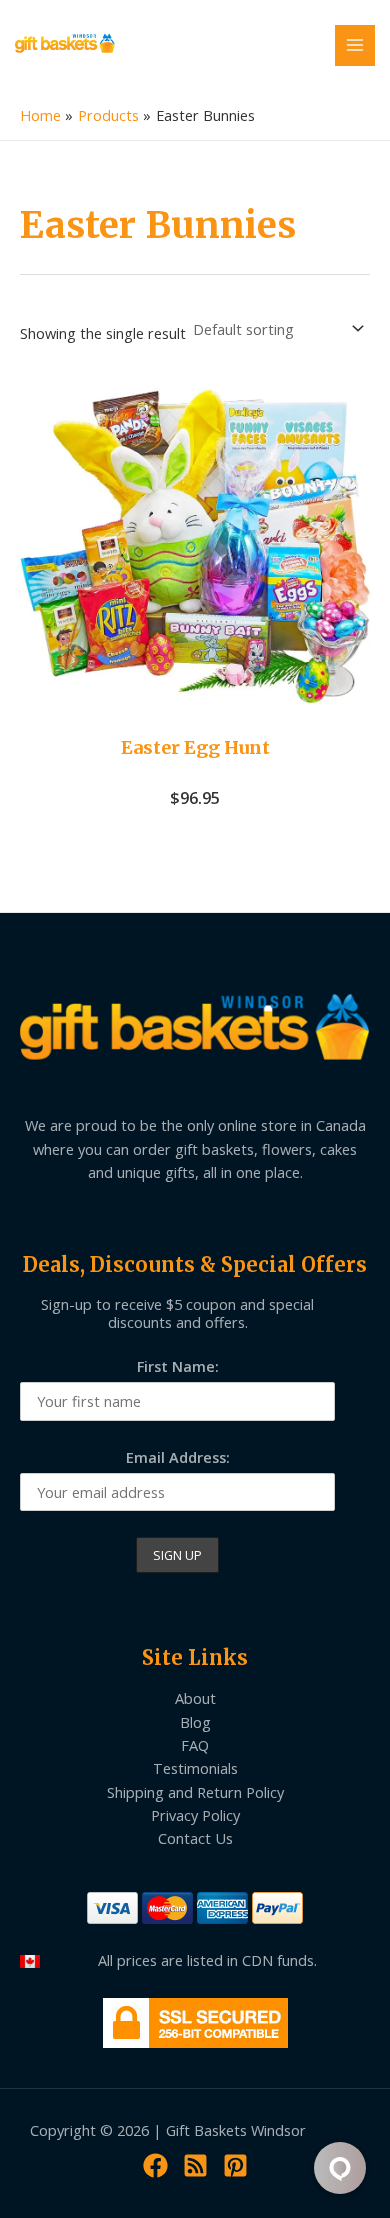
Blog (195, 1722)
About (195, 1698)
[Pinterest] (235, 2165)
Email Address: (178, 1457)
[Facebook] (155, 2165)
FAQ (195, 1745)
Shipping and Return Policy (195, 1792)
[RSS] (195, 2165)
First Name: (178, 1366)
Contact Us (195, 1838)
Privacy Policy (195, 1815)
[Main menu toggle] (355, 45)
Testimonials (195, 1768)
